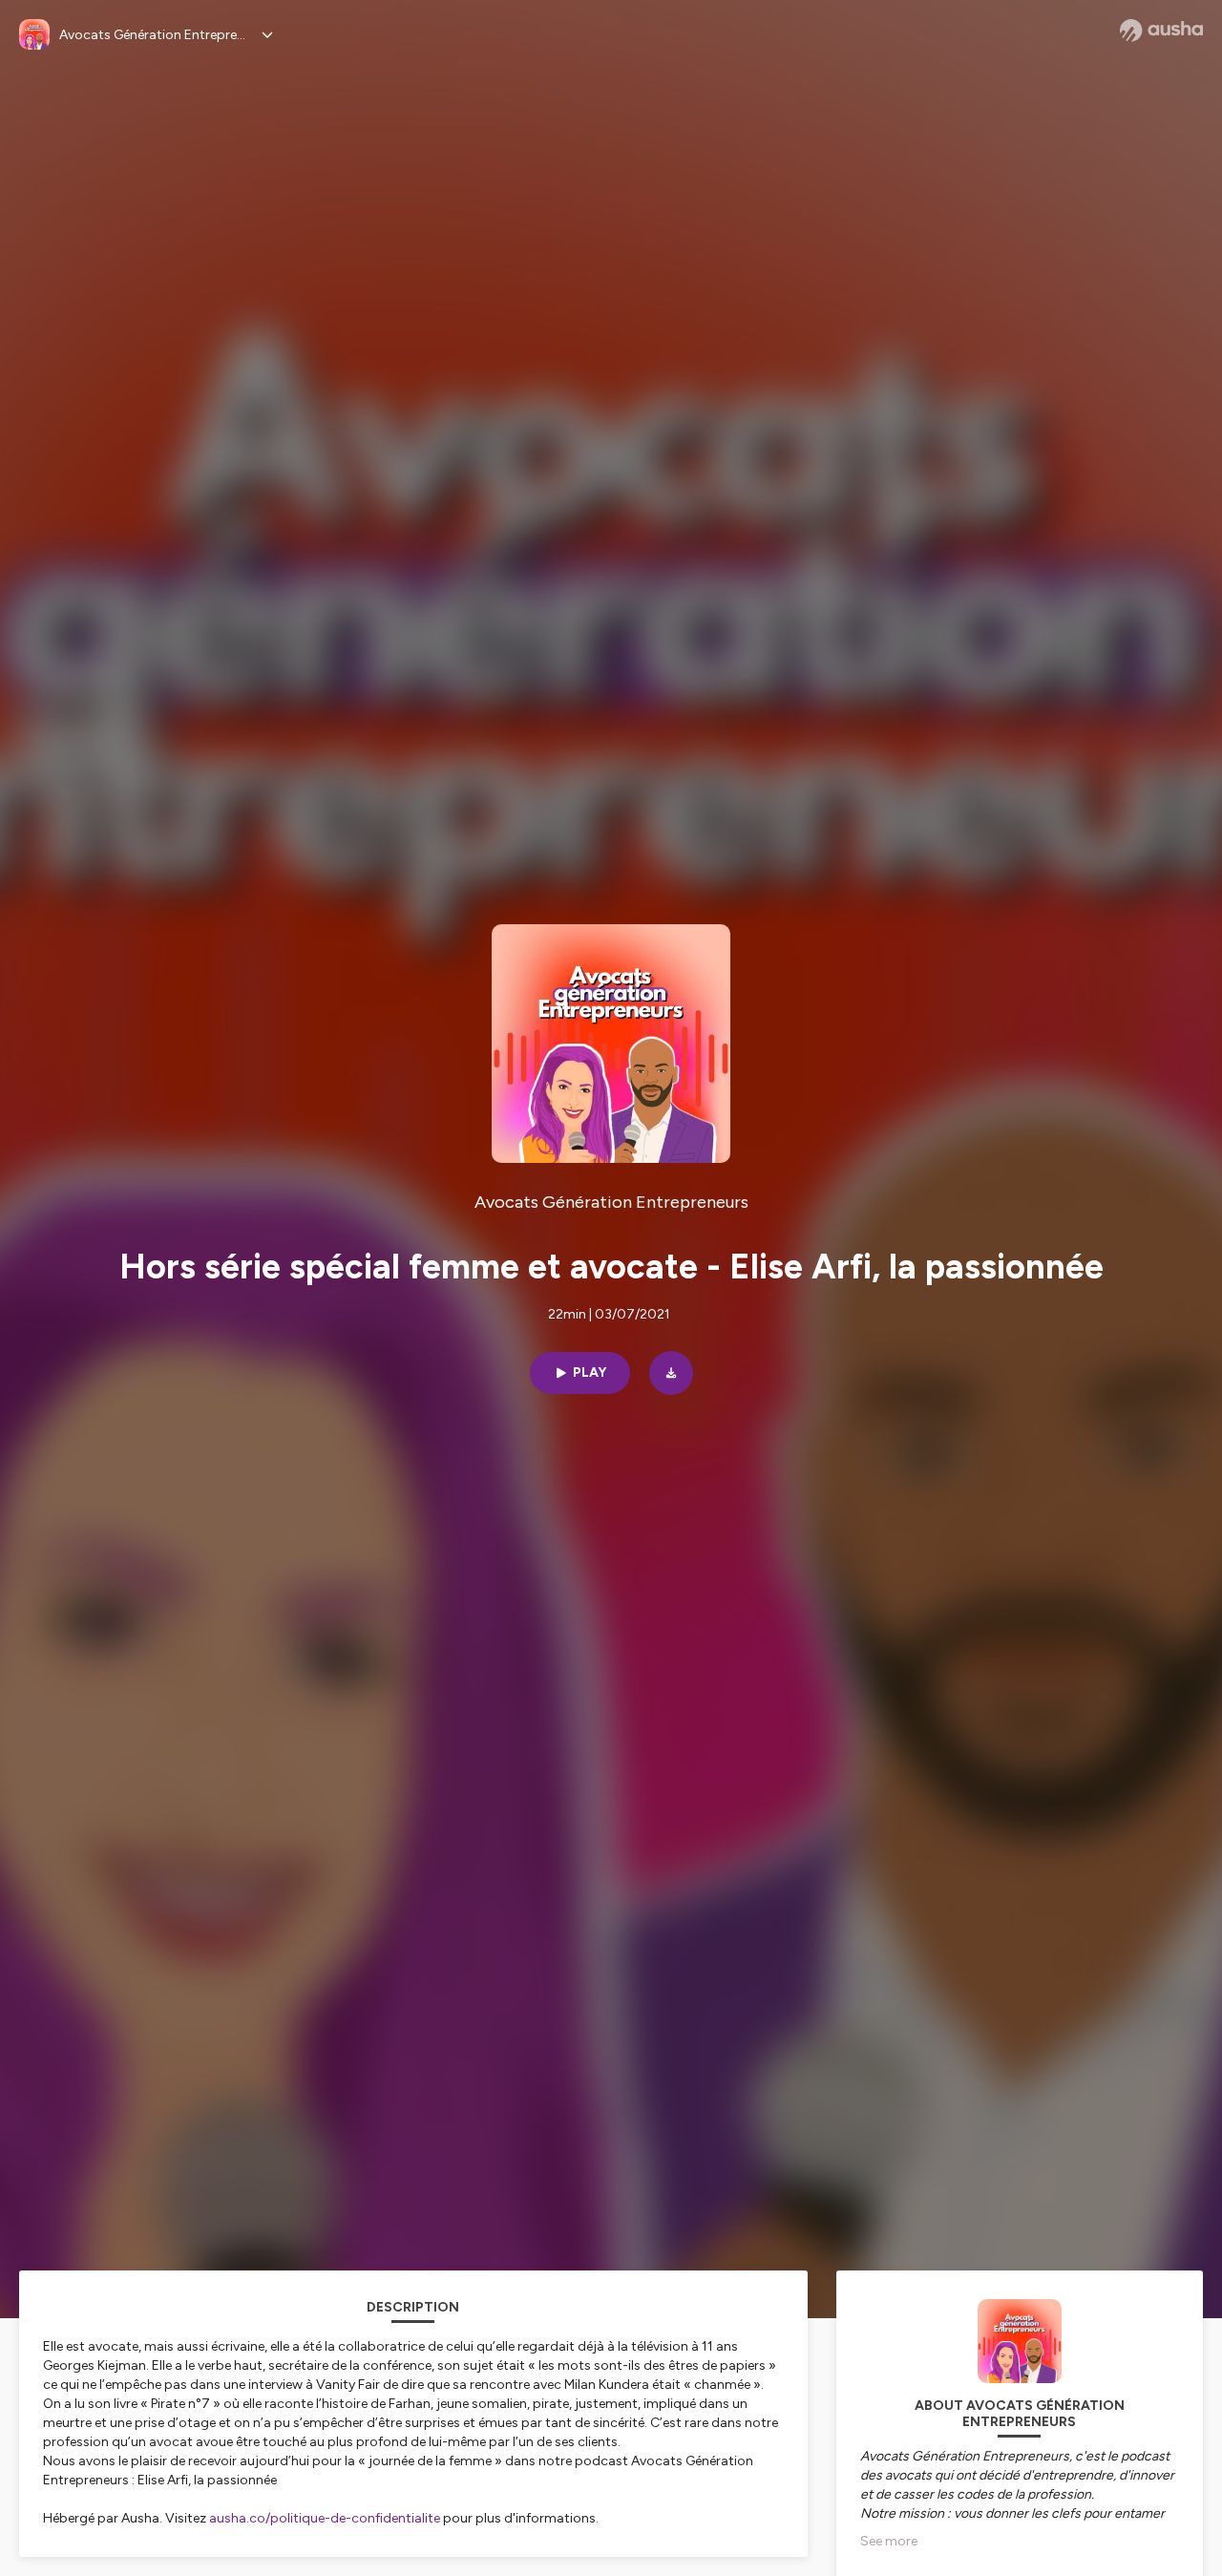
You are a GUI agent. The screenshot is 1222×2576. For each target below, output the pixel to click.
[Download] (671, 1373)
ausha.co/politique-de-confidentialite (325, 2518)
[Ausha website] (1161, 31)
